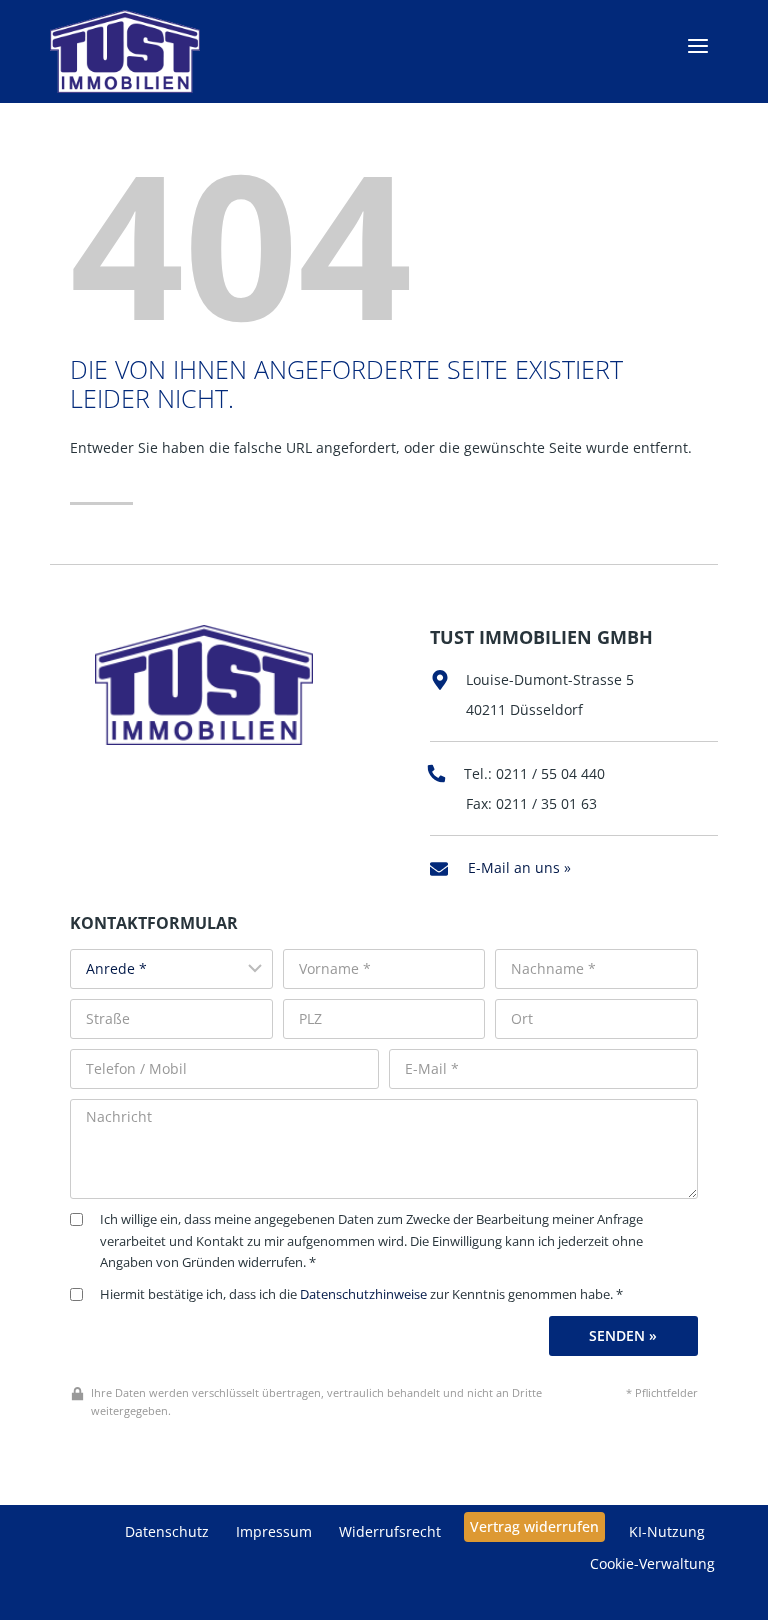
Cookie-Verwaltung (652, 1563)
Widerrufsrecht (390, 1531)
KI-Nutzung (667, 1531)
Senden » (623, 1335)
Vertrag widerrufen (534, 1526)
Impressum (274, 1531)
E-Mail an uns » (519, 867)
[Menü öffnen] (697, 46)
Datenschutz (167, 1531)
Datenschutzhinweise (363, 1294)
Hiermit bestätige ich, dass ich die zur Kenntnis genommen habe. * (361, 1294)
